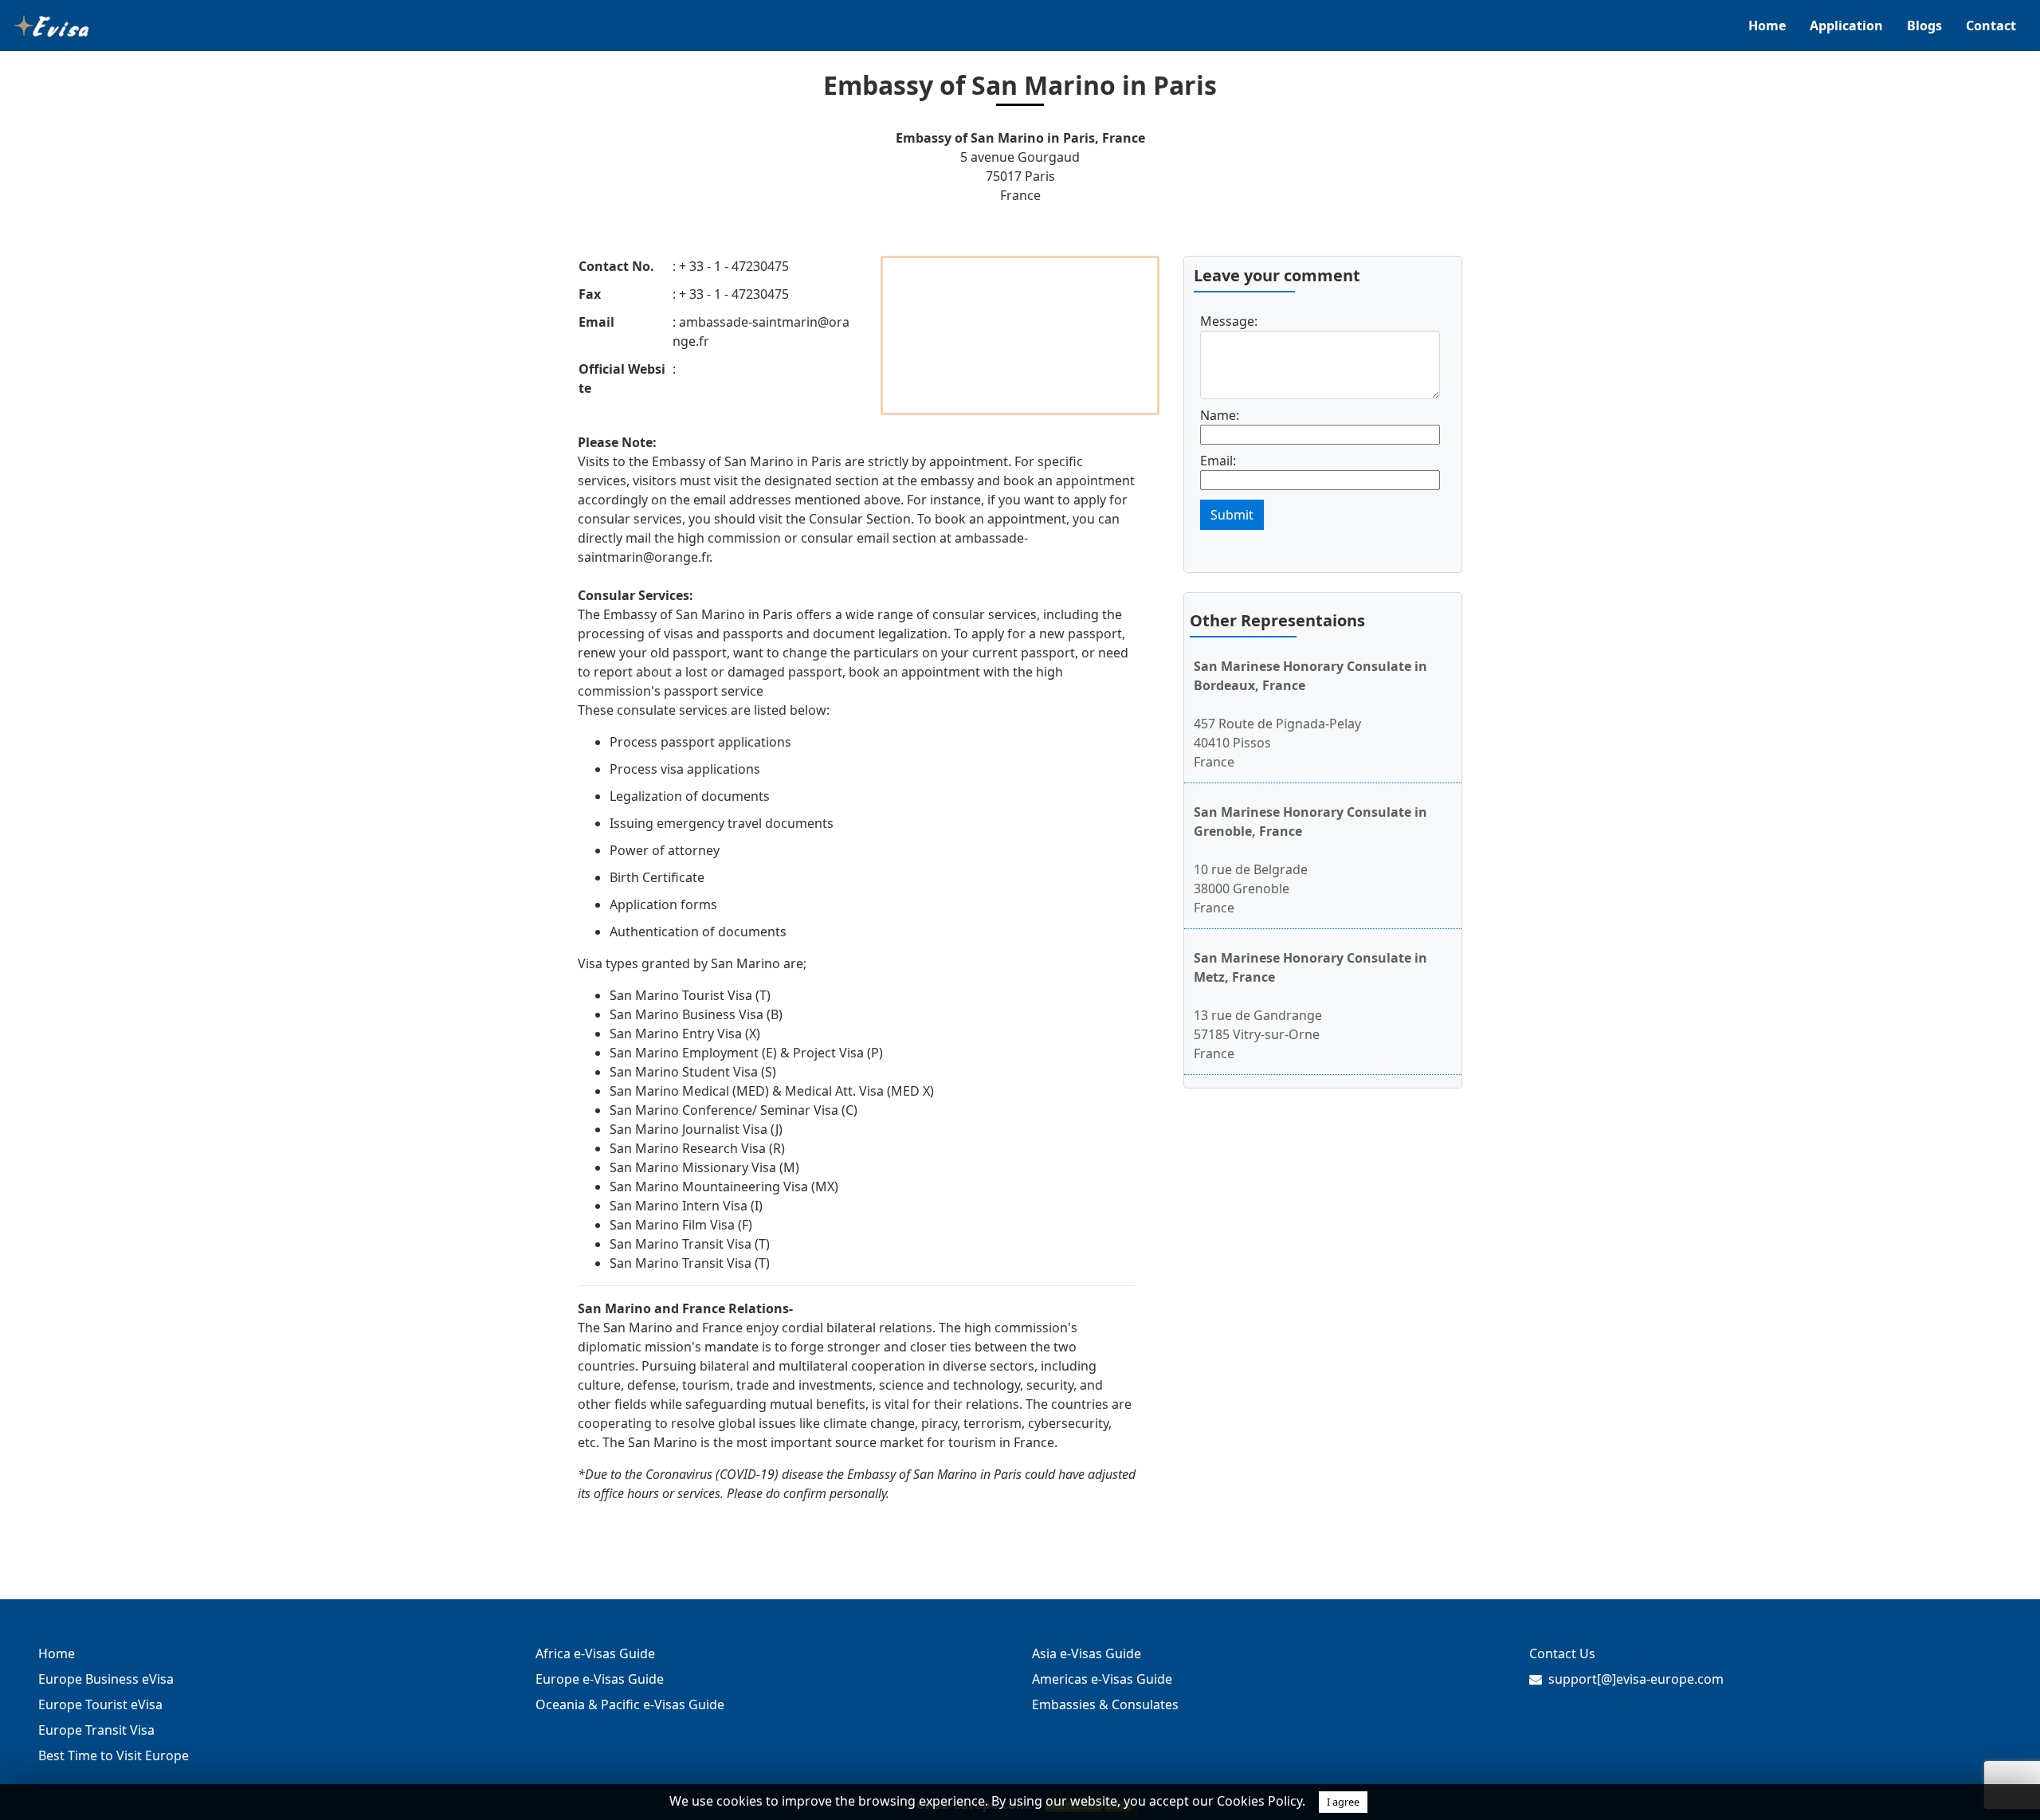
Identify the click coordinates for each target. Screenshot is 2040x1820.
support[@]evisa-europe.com (1636, 1679)
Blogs (1924, 25)
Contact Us (1562, 1653)
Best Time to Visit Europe (114, 1755)
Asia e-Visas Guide (1087, 1653)
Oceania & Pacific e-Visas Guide (630, 1704)
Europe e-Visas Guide (600, 1679)
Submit (1232, 515)
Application (1846, 25)
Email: (1218, 461)
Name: (1220, 415)
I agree (1343, 1802)
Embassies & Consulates (1105, 1704)
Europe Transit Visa (96, 1730)
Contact (1991, 25)
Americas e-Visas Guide (1102, 1679)
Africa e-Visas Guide (595, 1653)
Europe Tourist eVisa (100, 1704)
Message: (1229, 321)
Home (1767, 25)
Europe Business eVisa (106, 1679)
